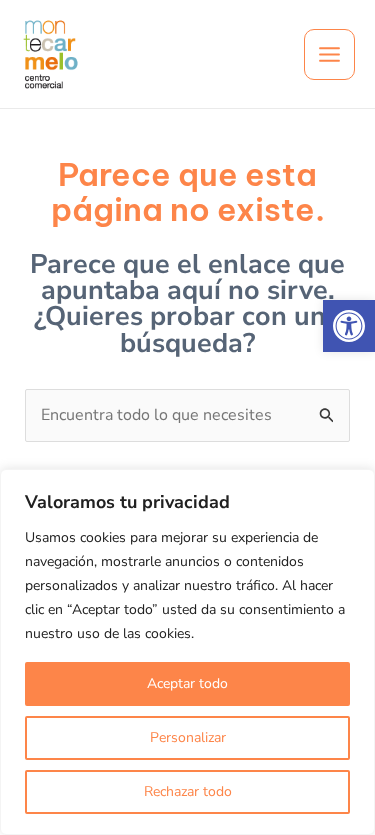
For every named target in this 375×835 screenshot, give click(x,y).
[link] (349, 326)
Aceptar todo (187, 683)
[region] (187, 652)
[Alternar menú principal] (329, 54)
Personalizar (188, 737)
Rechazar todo (188, 791)
